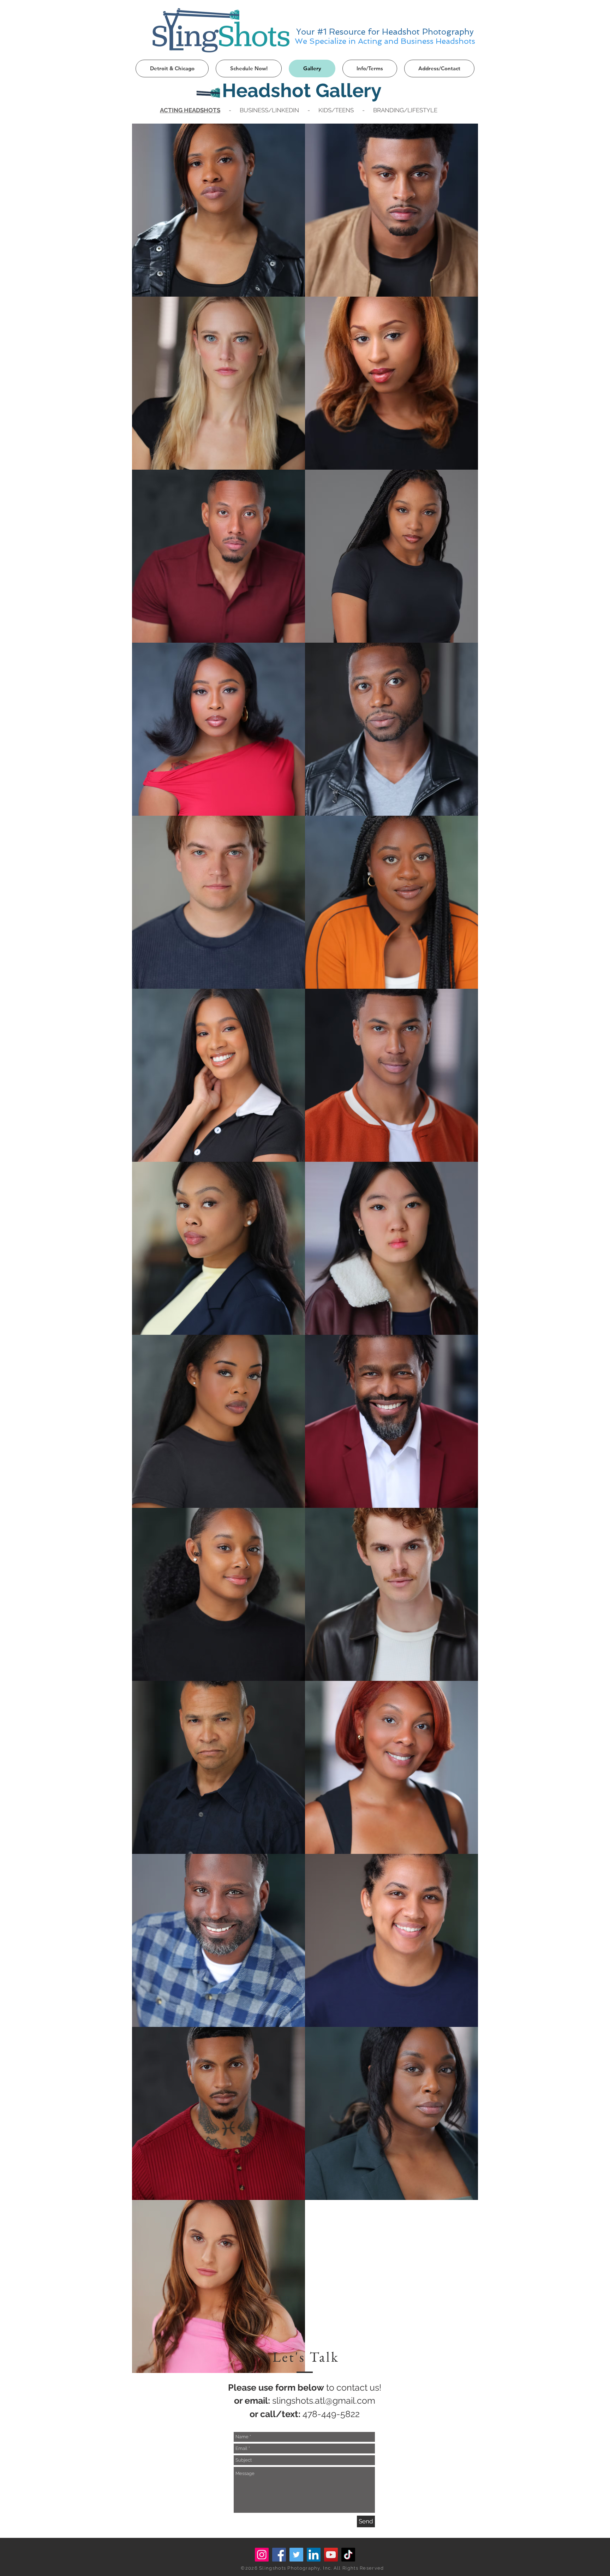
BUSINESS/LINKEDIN (269, 110)
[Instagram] (262, 2555)
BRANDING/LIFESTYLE (405, 110)
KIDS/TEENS (336, 110)
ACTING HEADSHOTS (190, 110)
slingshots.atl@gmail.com (324, 2401)
